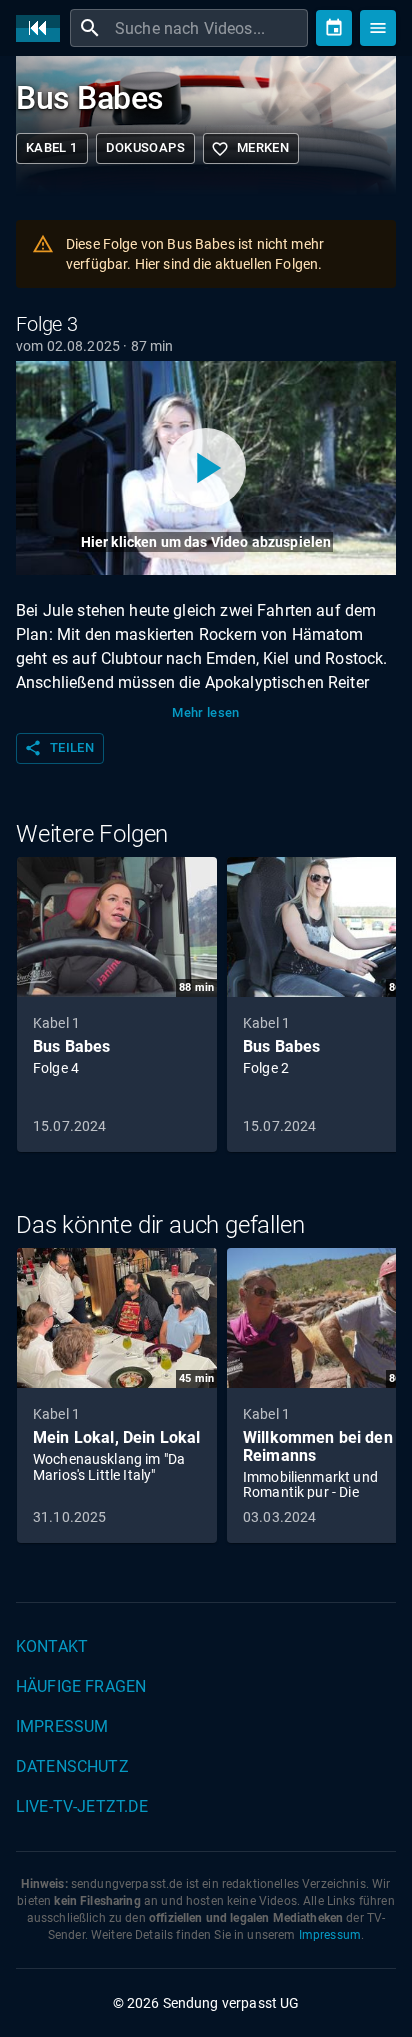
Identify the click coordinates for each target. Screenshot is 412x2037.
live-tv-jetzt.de (82, 1806)
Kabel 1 (52, 147)
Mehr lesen (206, 712)
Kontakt (52, 1646)
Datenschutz (72, 1766)
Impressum (62, 1726)
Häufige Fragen (81, 1686)
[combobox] (209, 28)
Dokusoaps (145, 147)
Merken (250, 149)
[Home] (43, 28)
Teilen (59, 748)
